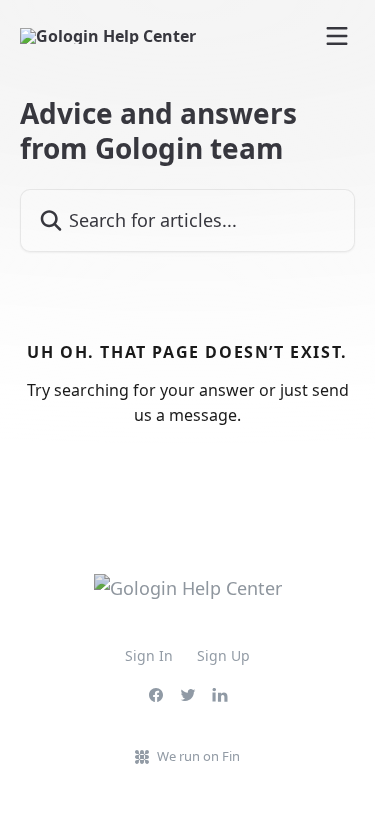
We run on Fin (198, 756)
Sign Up (223, 655)
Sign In (149, 655)
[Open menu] (337, 36)
